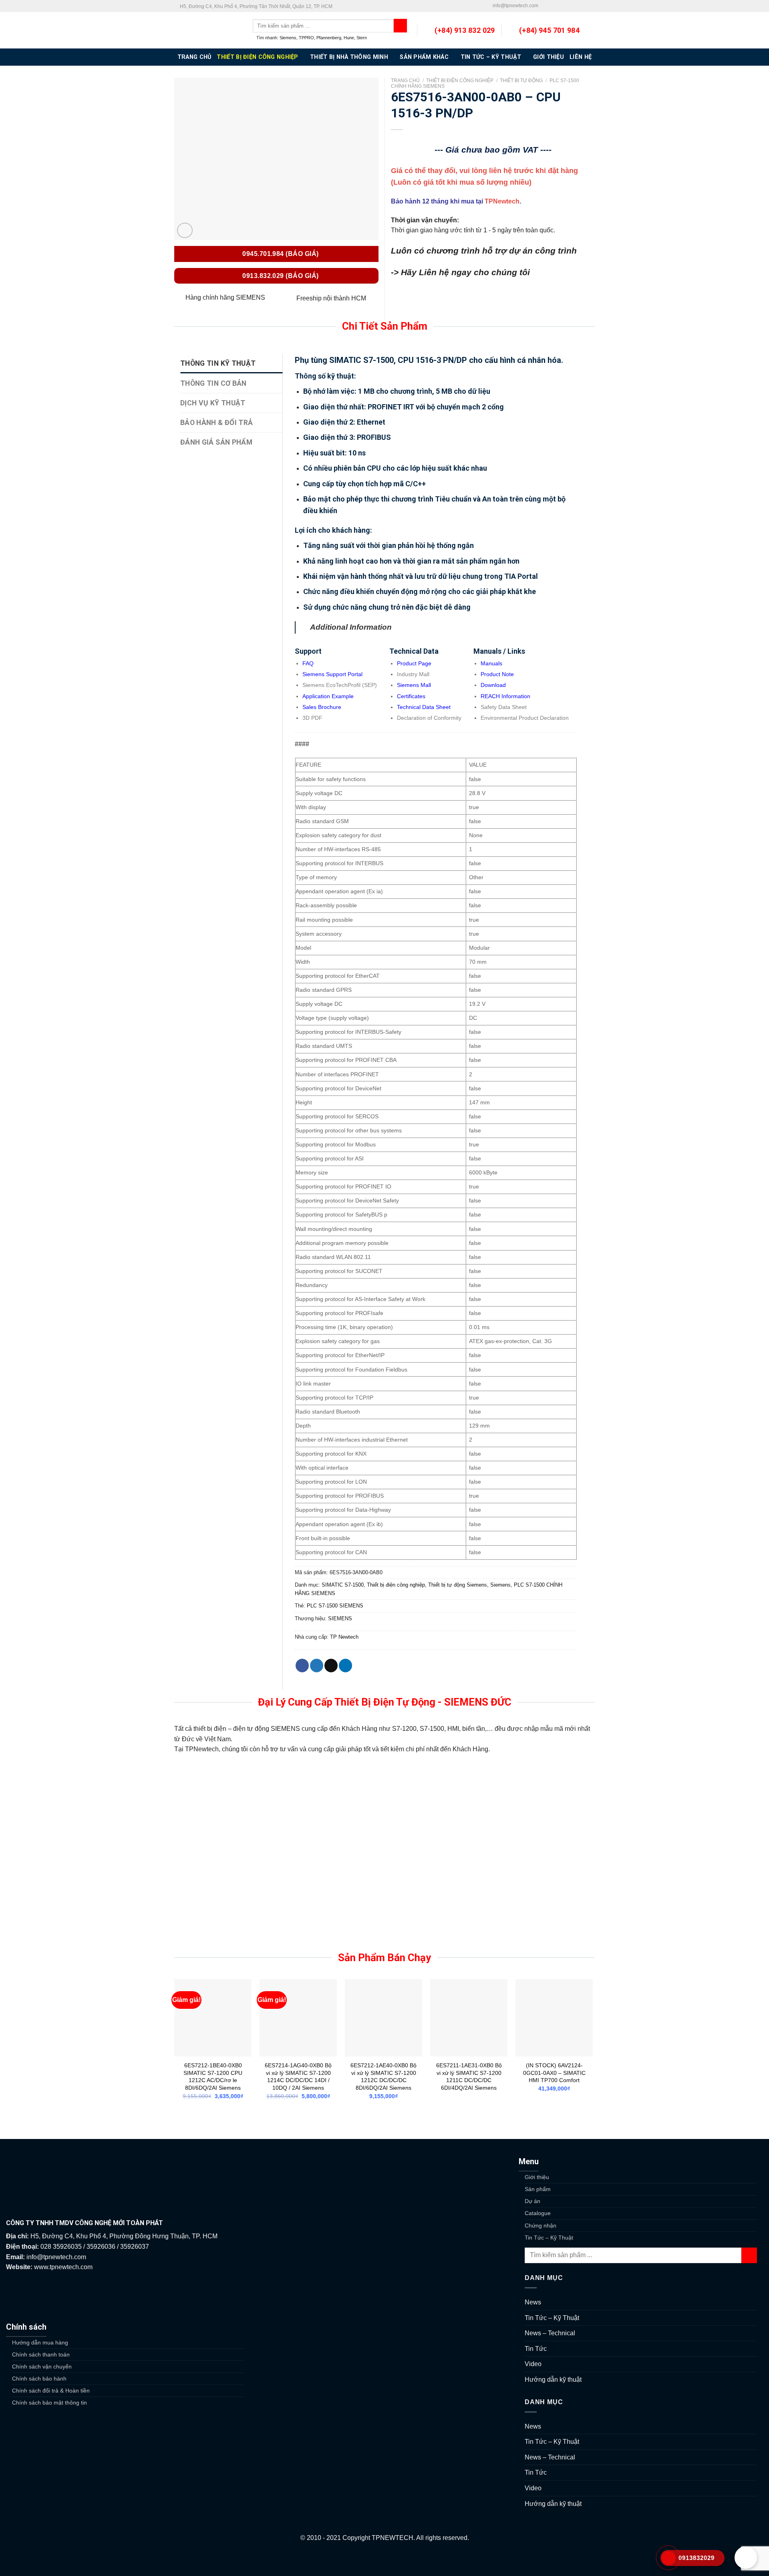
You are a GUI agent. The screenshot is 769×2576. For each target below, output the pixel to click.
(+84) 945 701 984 (549, 30)
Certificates (411, 696)
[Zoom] (185, 231)
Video (533, 2364)
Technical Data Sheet (424, 707)
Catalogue (538, 2213)
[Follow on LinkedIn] (583, 6)
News (533, 2302)
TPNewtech (502, 201)
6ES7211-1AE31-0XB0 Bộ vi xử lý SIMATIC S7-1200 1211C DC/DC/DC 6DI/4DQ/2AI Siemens (469, 2077)
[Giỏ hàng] (591, 30)
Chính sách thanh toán (41, 2354)
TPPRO (306, 38)
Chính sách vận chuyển (42, 2367)
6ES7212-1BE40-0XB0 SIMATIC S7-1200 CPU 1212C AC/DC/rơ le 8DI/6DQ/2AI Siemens (213, 2077)
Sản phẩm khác (424, 57)
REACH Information (505, 696)
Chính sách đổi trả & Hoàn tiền (51, 2391)
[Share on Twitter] (317, 1666)
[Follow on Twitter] (552, 6)
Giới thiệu (549, 57)
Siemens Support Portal (332, 674)
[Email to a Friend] (331, 1666)
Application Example (328, 696)
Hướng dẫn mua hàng (40, 2342)
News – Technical (550, 2333)
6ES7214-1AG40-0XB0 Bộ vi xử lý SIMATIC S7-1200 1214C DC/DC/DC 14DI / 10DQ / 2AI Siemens (298, 2077)
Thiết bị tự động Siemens (458, 1585)
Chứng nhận (541, 2226)
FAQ (308, 663)
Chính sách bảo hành (39, 2379)
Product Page (414, 663)
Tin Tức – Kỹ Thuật (491, 57)
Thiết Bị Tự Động (521, 81)
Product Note (497, 674)
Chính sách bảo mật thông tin (49, 2403)
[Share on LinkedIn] (345, 1666)
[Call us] (568, 6)
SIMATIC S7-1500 (343, 1585)
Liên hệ (581, 57)
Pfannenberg (329, 38)
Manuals (491, 663)
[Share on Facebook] (302, 1666)
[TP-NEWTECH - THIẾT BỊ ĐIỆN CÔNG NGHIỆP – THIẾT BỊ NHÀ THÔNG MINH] (207, 30)
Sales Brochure (322, 707)
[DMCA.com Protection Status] (384, 2560)
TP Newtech (344, 1637)
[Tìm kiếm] (400, 26)
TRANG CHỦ (194, 57)
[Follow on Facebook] (545, 6)
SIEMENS (340, 1618)
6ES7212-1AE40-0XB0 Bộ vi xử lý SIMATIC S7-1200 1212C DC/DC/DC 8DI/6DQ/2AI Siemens (383, 2077)
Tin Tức (536, 2349)
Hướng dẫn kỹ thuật (553, 2380)
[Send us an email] (560, 6)
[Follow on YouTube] (591, 6)
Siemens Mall (414, 685)
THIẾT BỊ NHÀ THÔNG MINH (349, 57)
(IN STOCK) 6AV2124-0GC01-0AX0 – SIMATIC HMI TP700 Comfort (554, 2073)
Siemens (288, 38)
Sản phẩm (538, 2189)
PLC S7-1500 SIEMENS (335, 1606)
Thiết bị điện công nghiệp (257, 57)
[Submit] (749, 2255)
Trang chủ (405, 81)
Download (493, 685)
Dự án (532, 2201)
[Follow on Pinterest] (576, 6)
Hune (349, 38)
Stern (362, 38)
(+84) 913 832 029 (465, 30)
